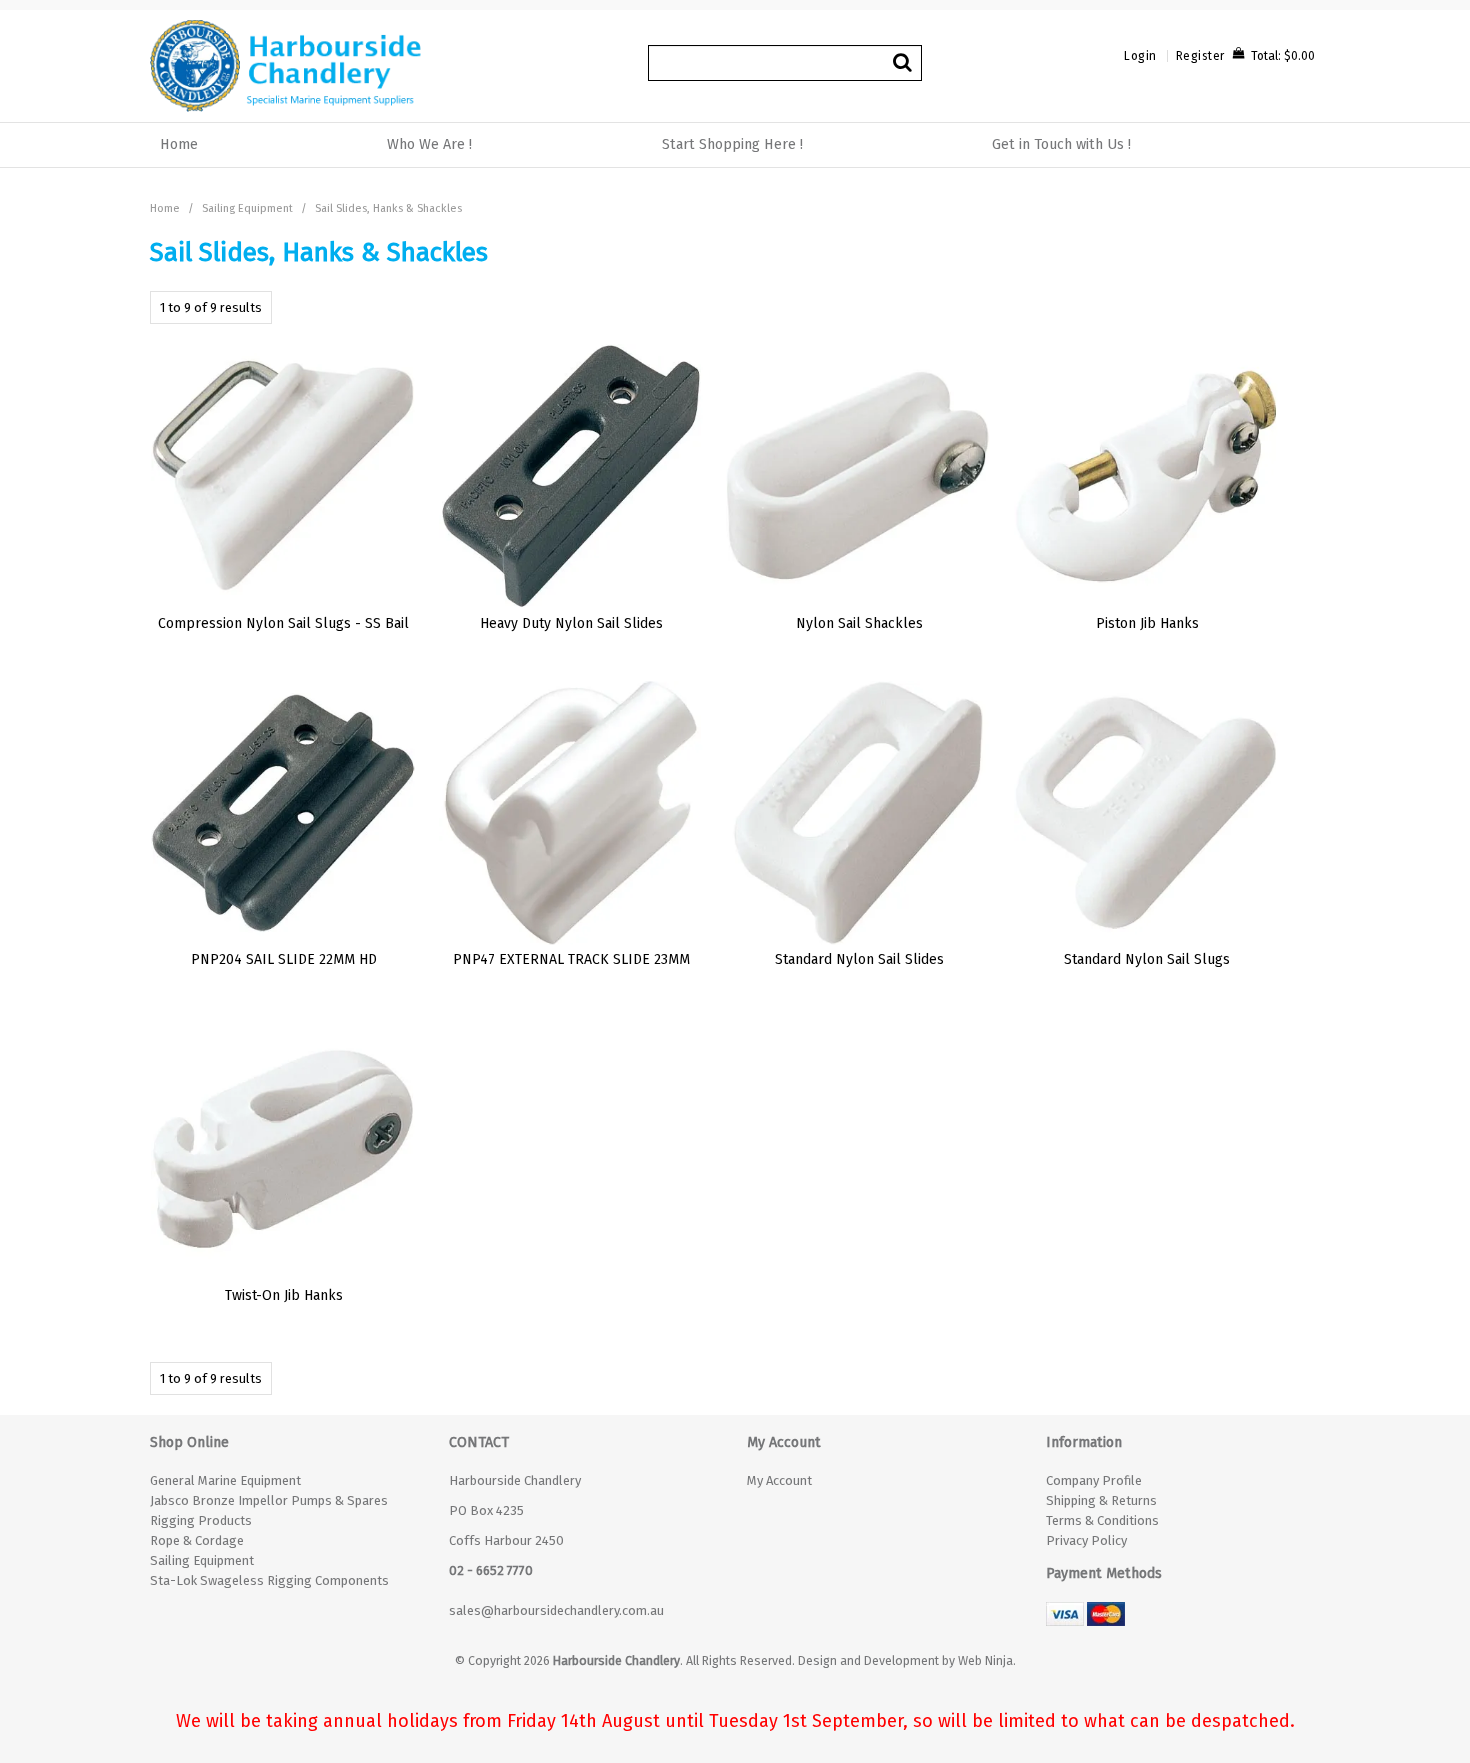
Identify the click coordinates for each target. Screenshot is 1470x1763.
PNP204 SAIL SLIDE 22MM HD (284, 959)
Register (1200, 56)
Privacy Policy (1086, 1540)
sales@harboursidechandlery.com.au (556, 1610)
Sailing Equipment (247, 208)
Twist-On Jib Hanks (284, 1295)
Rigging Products (201, 1520)
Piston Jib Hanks (1147, 623)
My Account (779, 1480)
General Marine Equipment (225, 1480)
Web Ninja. (987, 1660)
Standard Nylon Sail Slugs (1147, 959)
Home (179, 144)
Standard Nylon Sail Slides (859, 959)
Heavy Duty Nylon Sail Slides (571, 623)
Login (1140, 56)
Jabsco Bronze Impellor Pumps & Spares (269, 1500)
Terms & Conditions (1102, 1520)
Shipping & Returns (1101, 1500)
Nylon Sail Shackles (859, 623)
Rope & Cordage (197, 1540)
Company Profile (1094, 1480)
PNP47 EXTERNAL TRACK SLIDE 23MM (571, 959)
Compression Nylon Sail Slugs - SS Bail (283, 623)
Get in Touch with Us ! (1061, 144)
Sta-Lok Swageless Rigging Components (269, 1580)
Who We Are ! (429, 144)
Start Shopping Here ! (732, 144)
